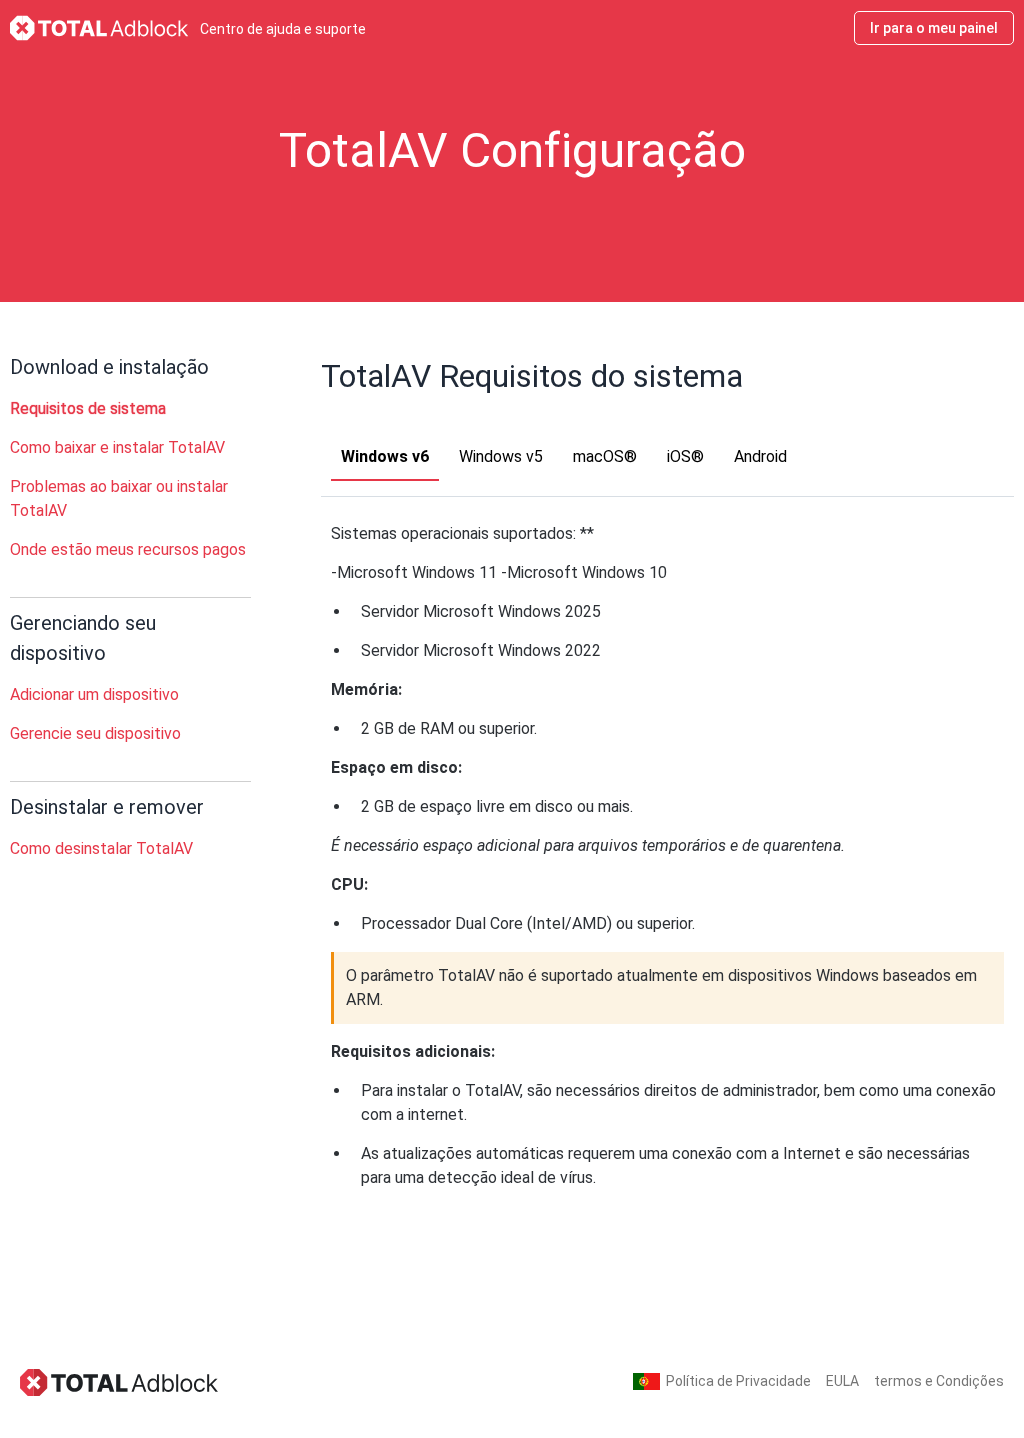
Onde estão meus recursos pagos (128, 549)
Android (760, 456)
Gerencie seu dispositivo (95, 733)
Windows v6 (385, 456)
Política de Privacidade (738, 1381)
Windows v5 (501, 456)
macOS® (605, 456)
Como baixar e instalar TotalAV (117, 447)
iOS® (685, 456)
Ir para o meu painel (934, 28)
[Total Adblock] (120, 1381)
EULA (842, 1381)
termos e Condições (939, 1381)
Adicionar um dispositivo (94, 694)
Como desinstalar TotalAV (101, 848)
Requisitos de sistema (88, 408)
